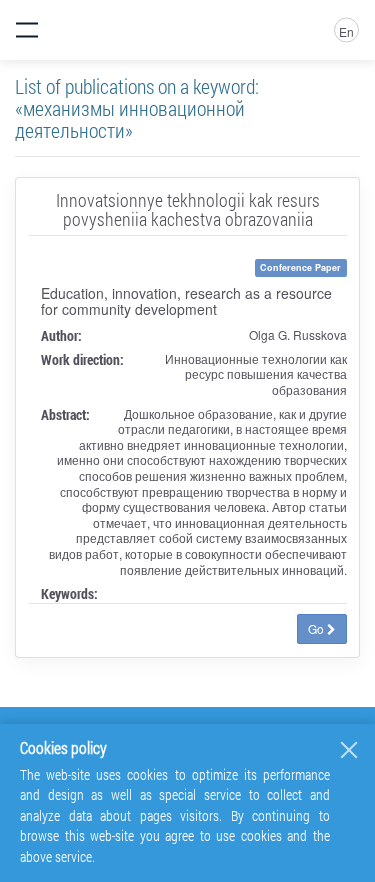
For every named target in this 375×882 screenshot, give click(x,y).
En (346, 31)
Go (317, 628)
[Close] (349, 750)
